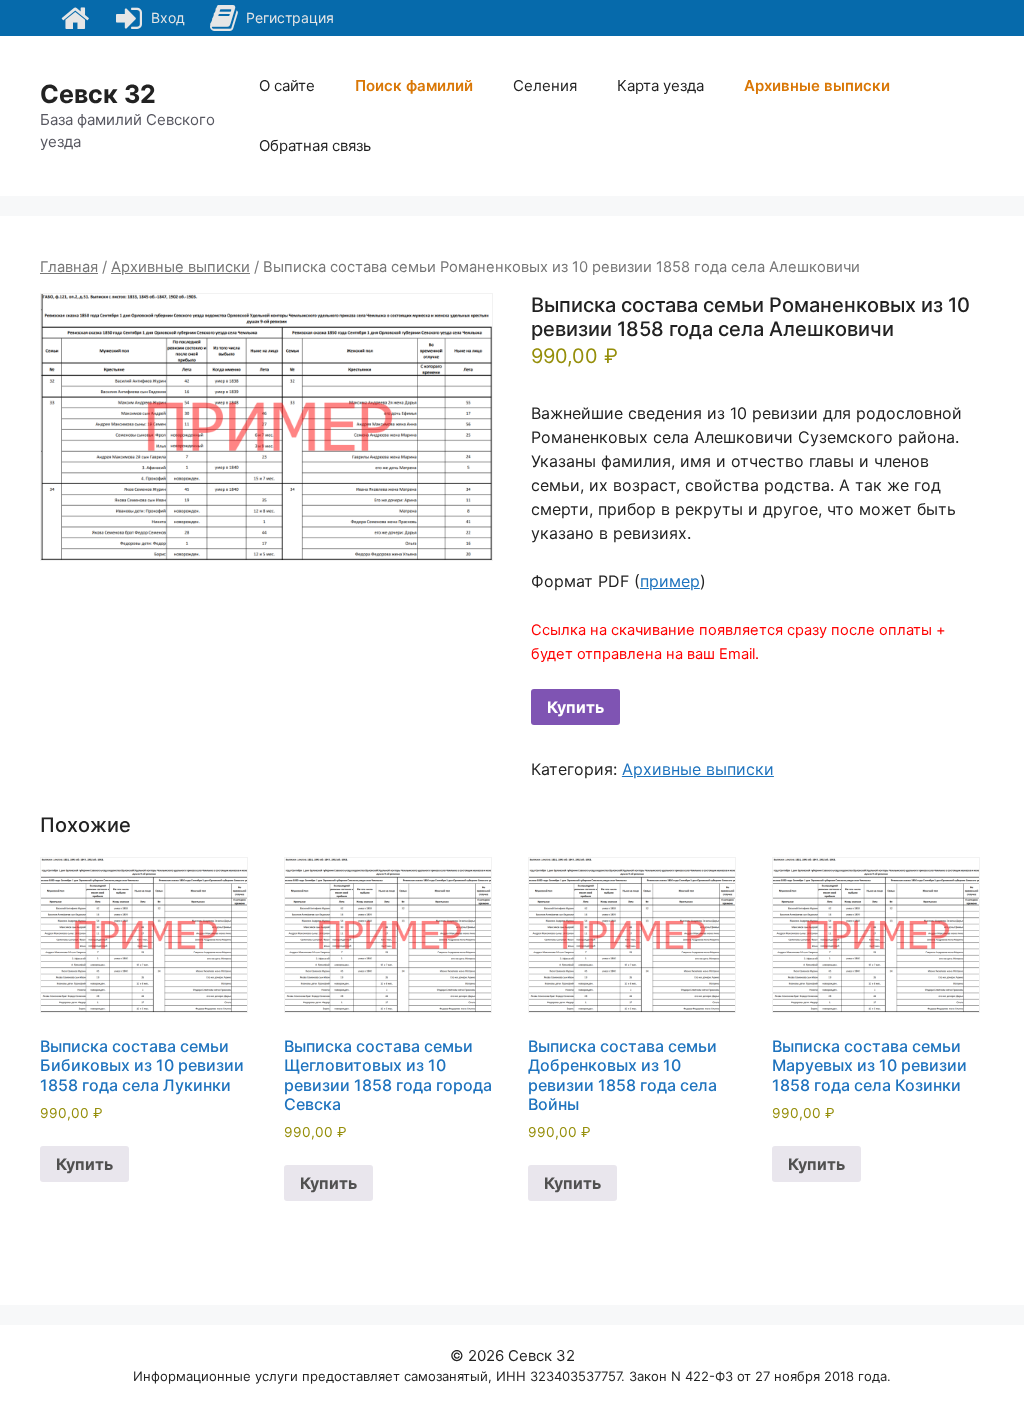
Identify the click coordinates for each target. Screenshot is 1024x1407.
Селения (545, 85)
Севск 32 (98, 94)
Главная (69, 267)
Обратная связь (315, 145)
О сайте (287, 85)
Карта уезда (660, 85)
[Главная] (75, 18)
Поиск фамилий (414, 85)
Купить (575, 707)
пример (670, 581)
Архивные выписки (817, 85)
